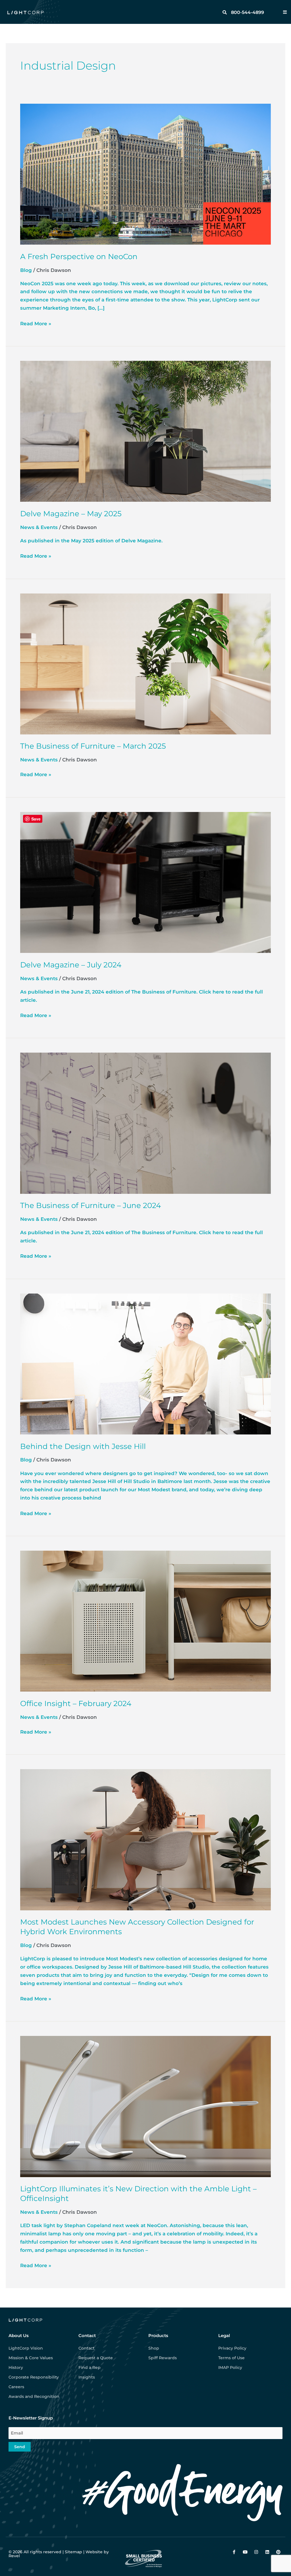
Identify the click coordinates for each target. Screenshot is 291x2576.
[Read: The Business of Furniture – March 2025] (145, 663)
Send (20, 2447)
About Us (19, 2336)
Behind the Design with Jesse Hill (83, 1446)
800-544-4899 (248, 12)
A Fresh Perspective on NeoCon (79, 257)
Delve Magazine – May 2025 (71, 514)
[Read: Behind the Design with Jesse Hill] (145, 1363)
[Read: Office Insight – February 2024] (145, 1621)
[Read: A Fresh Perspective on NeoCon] (145, 174)
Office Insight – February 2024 (76, 1704)
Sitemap (73, 2552)
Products (158, 2336)
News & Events (39, 527)
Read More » (36, 323)
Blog (26, 270)
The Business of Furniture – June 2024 (91, 1205)
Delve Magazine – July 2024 (71, 965)
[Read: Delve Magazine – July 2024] (145, 882)
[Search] (225, 12)
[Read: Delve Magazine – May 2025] (145, 431)
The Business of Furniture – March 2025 (93, 746)
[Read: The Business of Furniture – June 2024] (145, 1123)
